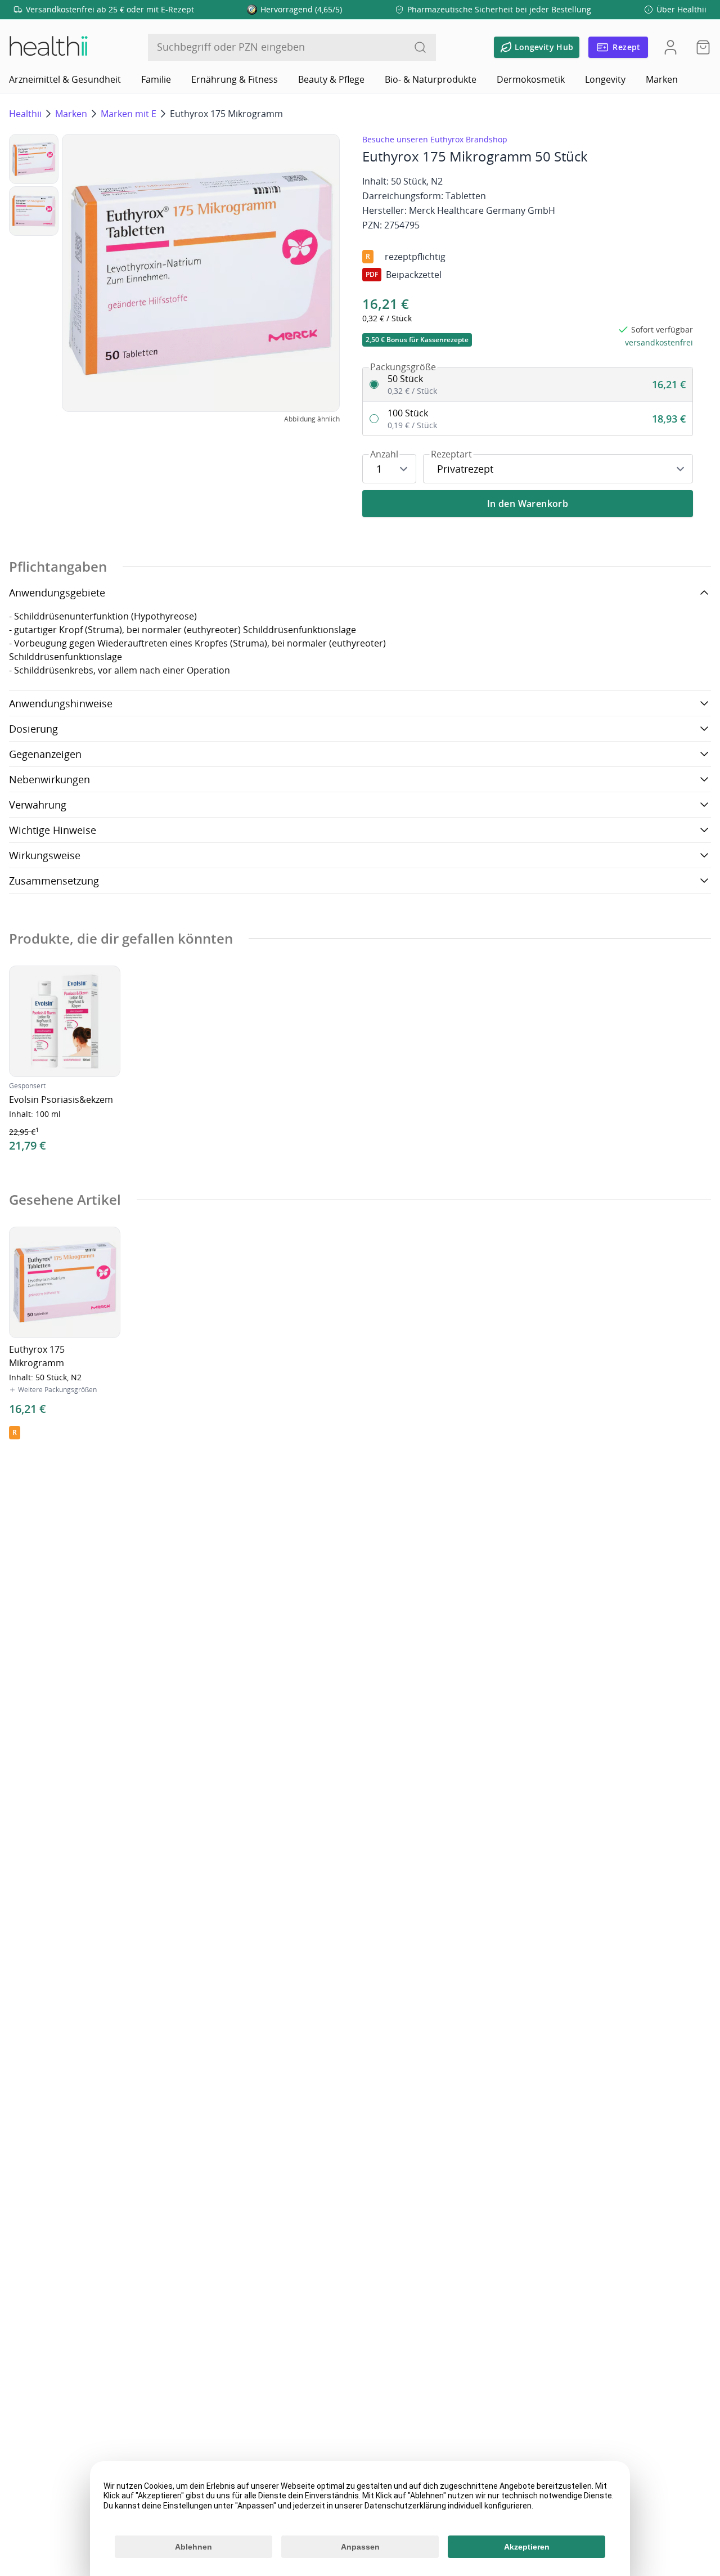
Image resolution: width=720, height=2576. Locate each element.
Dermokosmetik (531, 79)
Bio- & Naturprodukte (431, 79)
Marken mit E (129, 114)
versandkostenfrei (659, 342)
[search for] (420, 47)
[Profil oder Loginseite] (670, 47)
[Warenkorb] (700, 47)
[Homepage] (48, 47)
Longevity (605, 79)
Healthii (25, 114)
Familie (156, 79)
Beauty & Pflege (331, 79)
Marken (662, 79)
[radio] (528, 385)
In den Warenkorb (528, 504)
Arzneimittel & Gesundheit (65, 79)
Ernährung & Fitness (235, 79)
